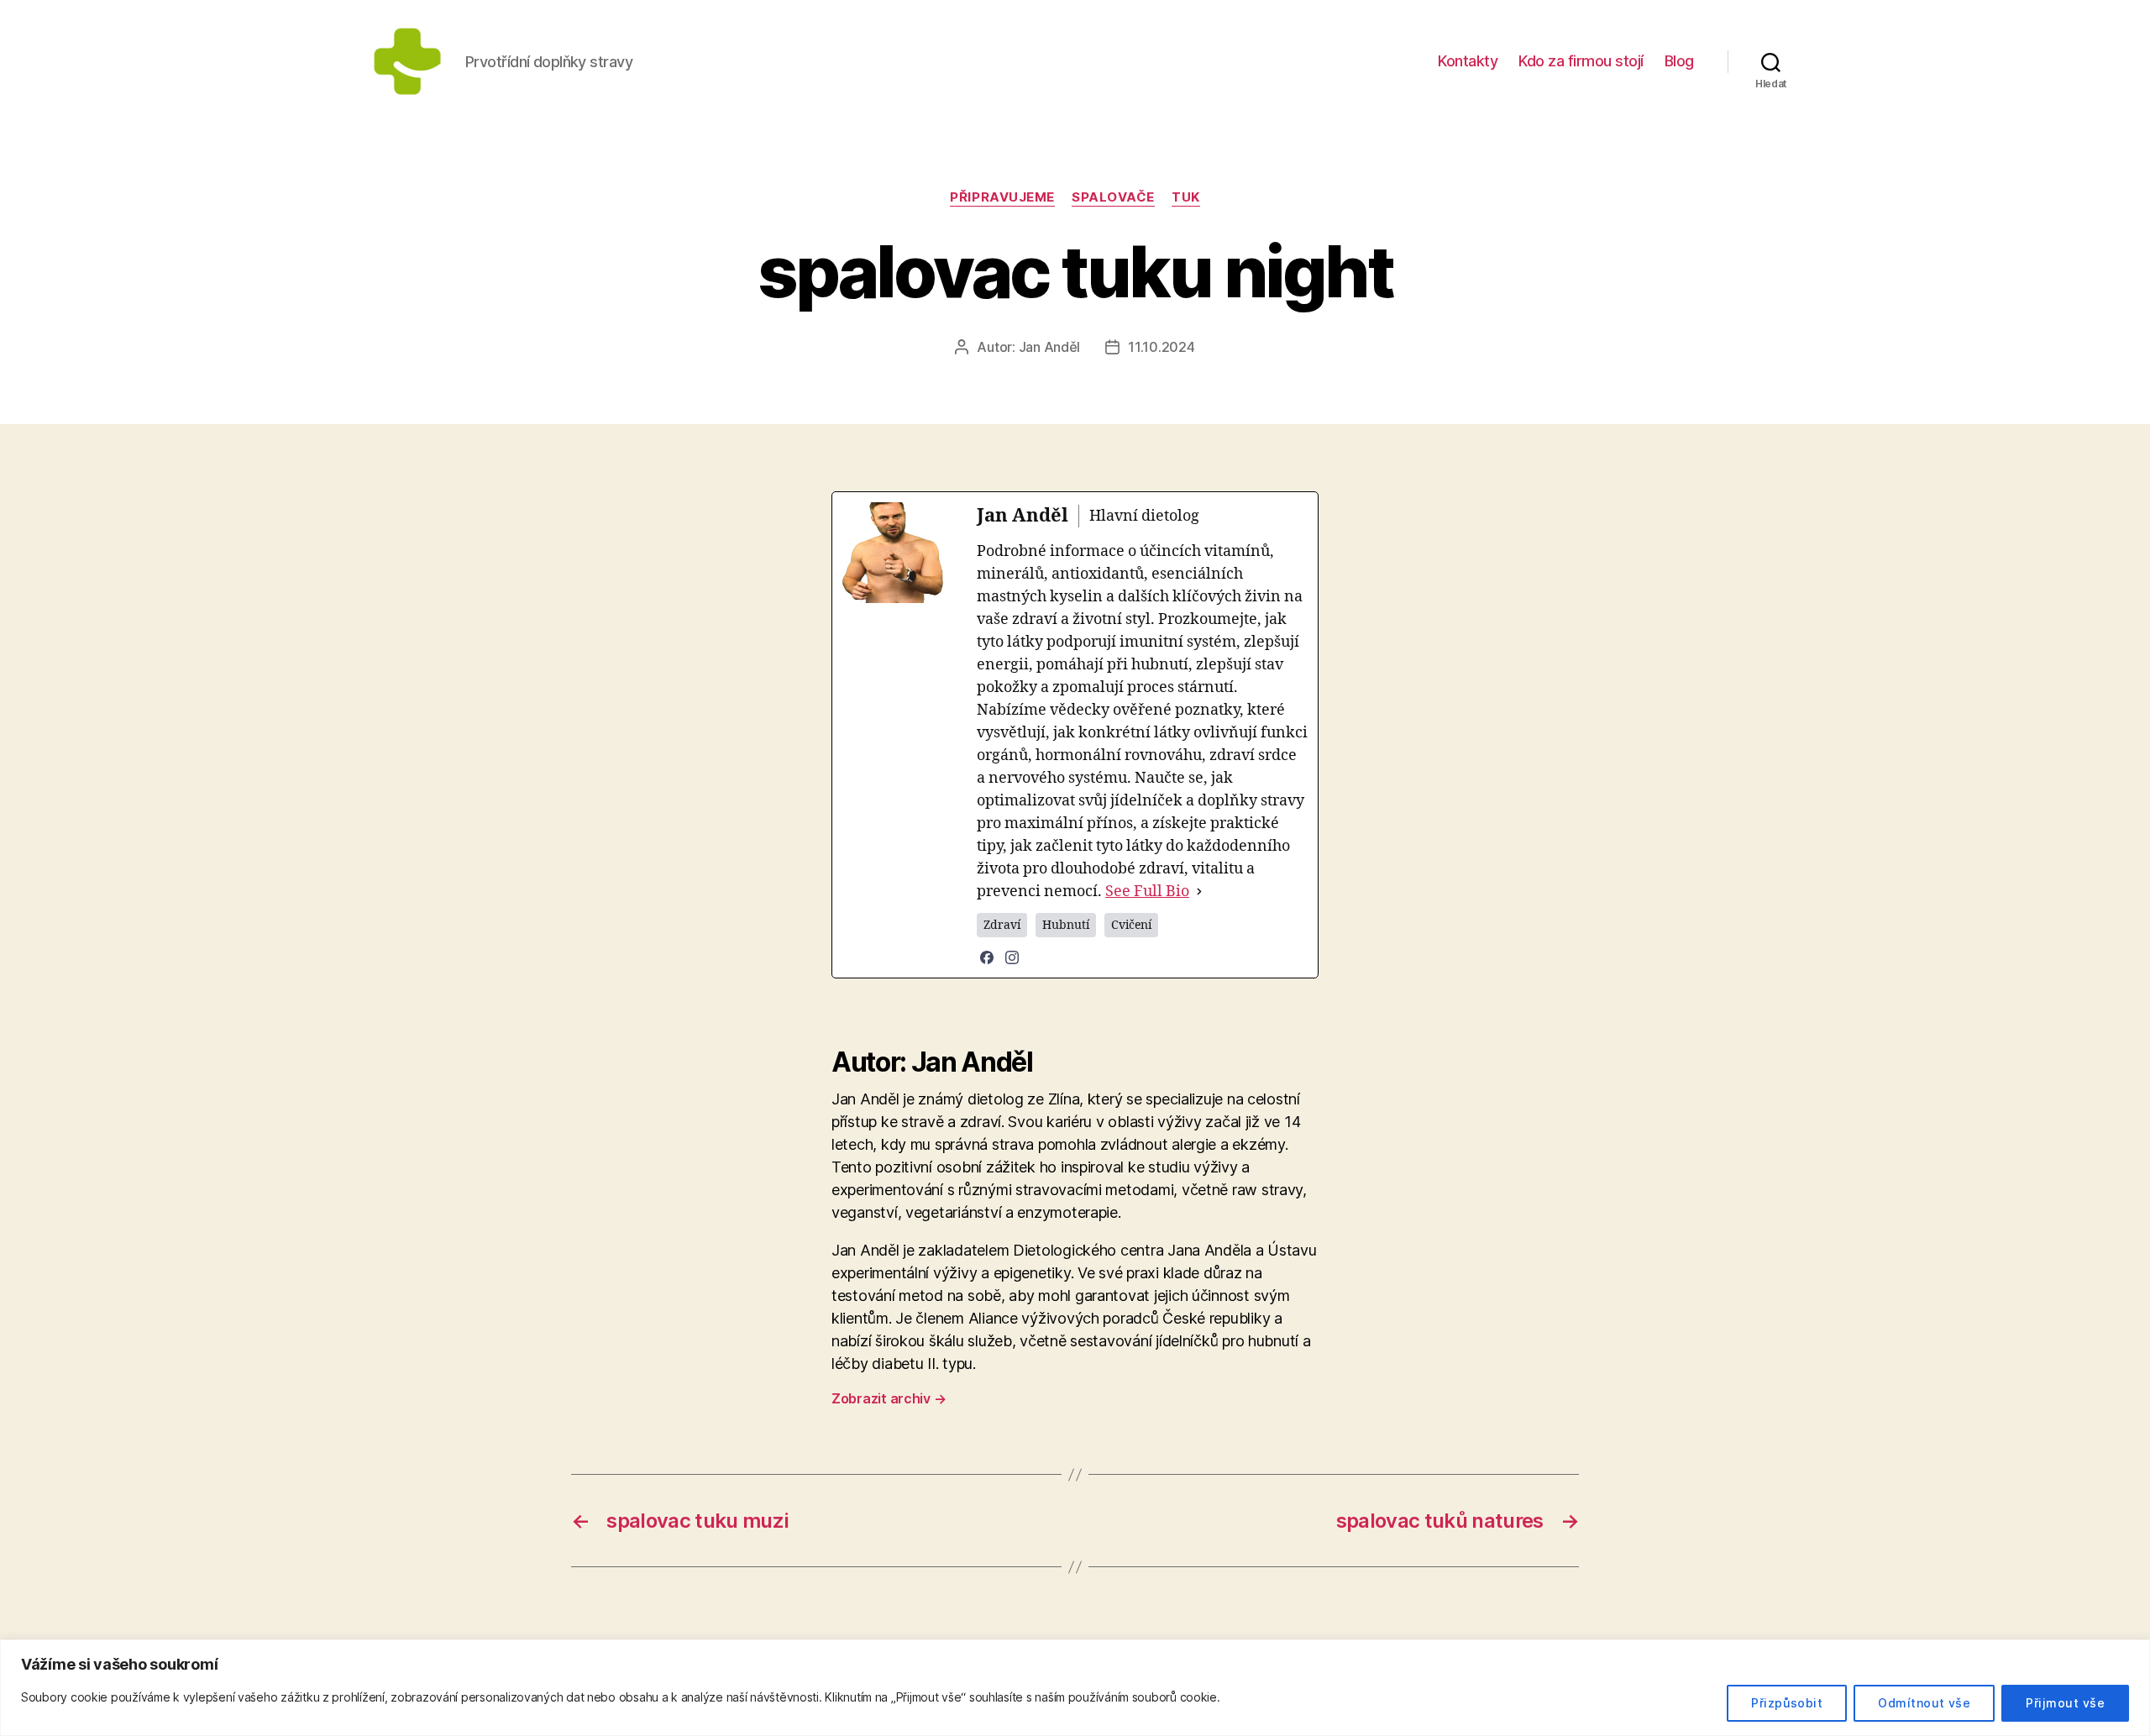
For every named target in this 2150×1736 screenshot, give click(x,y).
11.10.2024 (1161, 347)
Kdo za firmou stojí (1581, 61)
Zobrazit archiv (889, 1398)
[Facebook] (987, 957)
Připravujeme (1002, 197)
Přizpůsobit (1787, 1703)
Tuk (1186, 197)
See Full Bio (1147, 892)
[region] (1075, 1688)
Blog (1679, 61)
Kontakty (1468, 61)
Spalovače (1113, 197)
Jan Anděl (1050, 347)
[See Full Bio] (1199, 892)
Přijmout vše (2065, 1703)
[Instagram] (1012, 957)
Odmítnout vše (1924, 1703)
